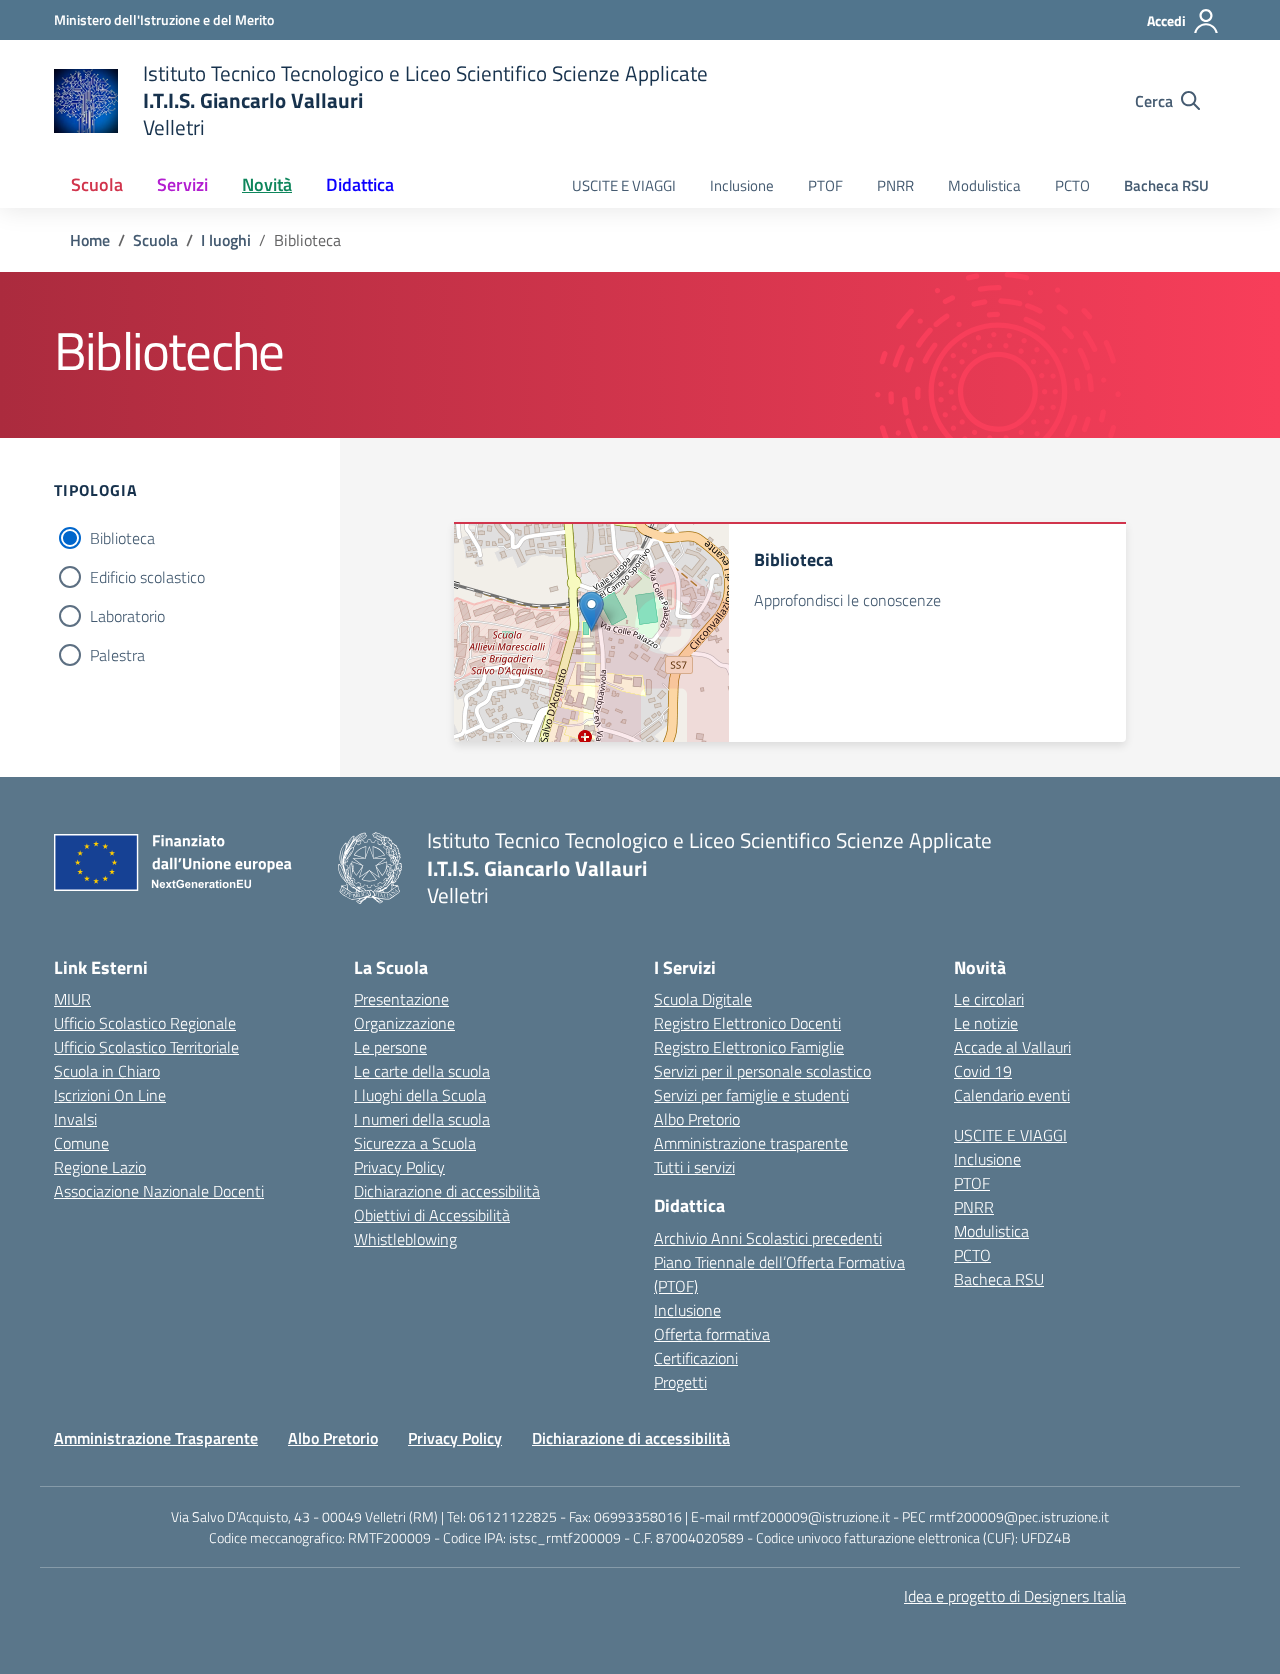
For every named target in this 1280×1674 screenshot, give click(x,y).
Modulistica (984, 185)
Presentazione (401, 999)
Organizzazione (404, 1023)
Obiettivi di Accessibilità (432, 1215)
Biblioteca (122, 538)
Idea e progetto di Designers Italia (1015, 1596)
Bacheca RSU (1166, 185)
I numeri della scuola (422, 1119)
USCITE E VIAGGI (624, 185)
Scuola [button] (97, 184)
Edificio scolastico (147, 577)
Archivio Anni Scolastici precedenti (768, 1238)
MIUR (72, 999)
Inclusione (742, 185)
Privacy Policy (399, 1167)
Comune (81, 1143)
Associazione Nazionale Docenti (159, 1191)
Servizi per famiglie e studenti (751, 1095)
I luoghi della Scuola (420, 1095)
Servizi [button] (182, 184)
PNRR (895, 185)
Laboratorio (127, 616)
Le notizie (986, 1023)
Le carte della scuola (422, 1071)
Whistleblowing (405, 1239)
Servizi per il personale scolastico (762, 1071)
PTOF (825, 185)
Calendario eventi (1012, 1095)
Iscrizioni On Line (110, 1095)
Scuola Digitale (703, 999)
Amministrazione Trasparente (156, 1438)
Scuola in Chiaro (107, 1071)
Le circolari (989, 999)
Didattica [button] (360, 184)
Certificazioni (696, 1358)
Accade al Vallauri (1012, 1047)
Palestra (117, 655)
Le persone (390, 1047)
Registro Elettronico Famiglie (749, 1047)
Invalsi (75, 1119)
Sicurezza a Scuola (415, 1143)
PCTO (1072, 185)
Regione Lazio (100, 1167)
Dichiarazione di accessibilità (447, 1191)
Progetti (680, 1382)
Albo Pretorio (697, 1119)
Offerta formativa (712, 1334)
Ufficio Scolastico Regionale (145, 1023)
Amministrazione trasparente (751, 1143)
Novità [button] (267, 184)
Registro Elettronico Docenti (747, 1023)
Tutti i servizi (694, 1167)
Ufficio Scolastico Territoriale (146, 1047)
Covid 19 (983, 1071)
